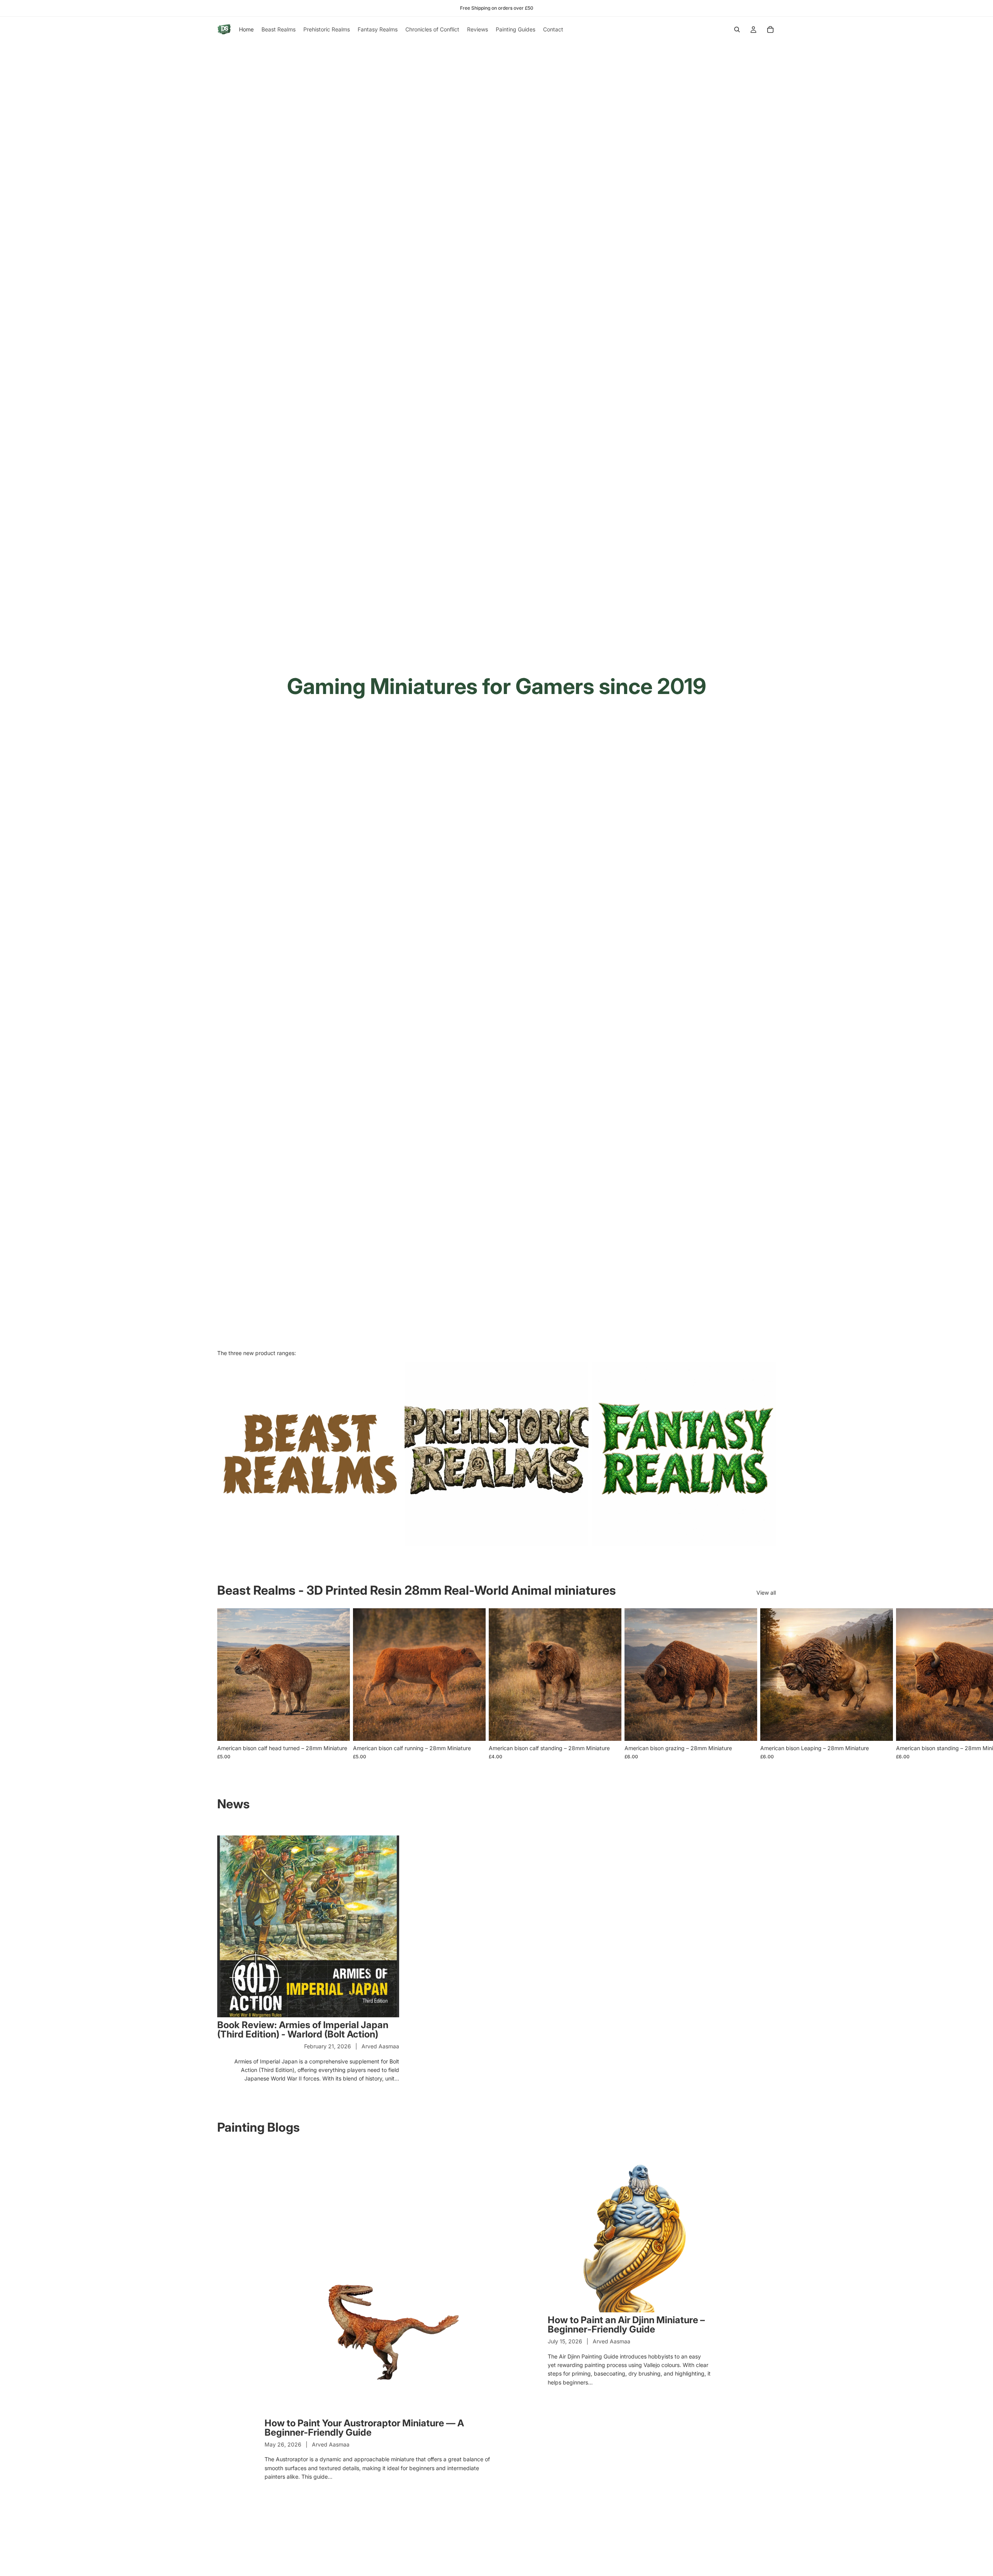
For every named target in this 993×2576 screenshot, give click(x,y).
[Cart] (770, 29)
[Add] (338, 1729)
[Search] (737, 29)
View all (766, 1593)
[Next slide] (767, 1684)
